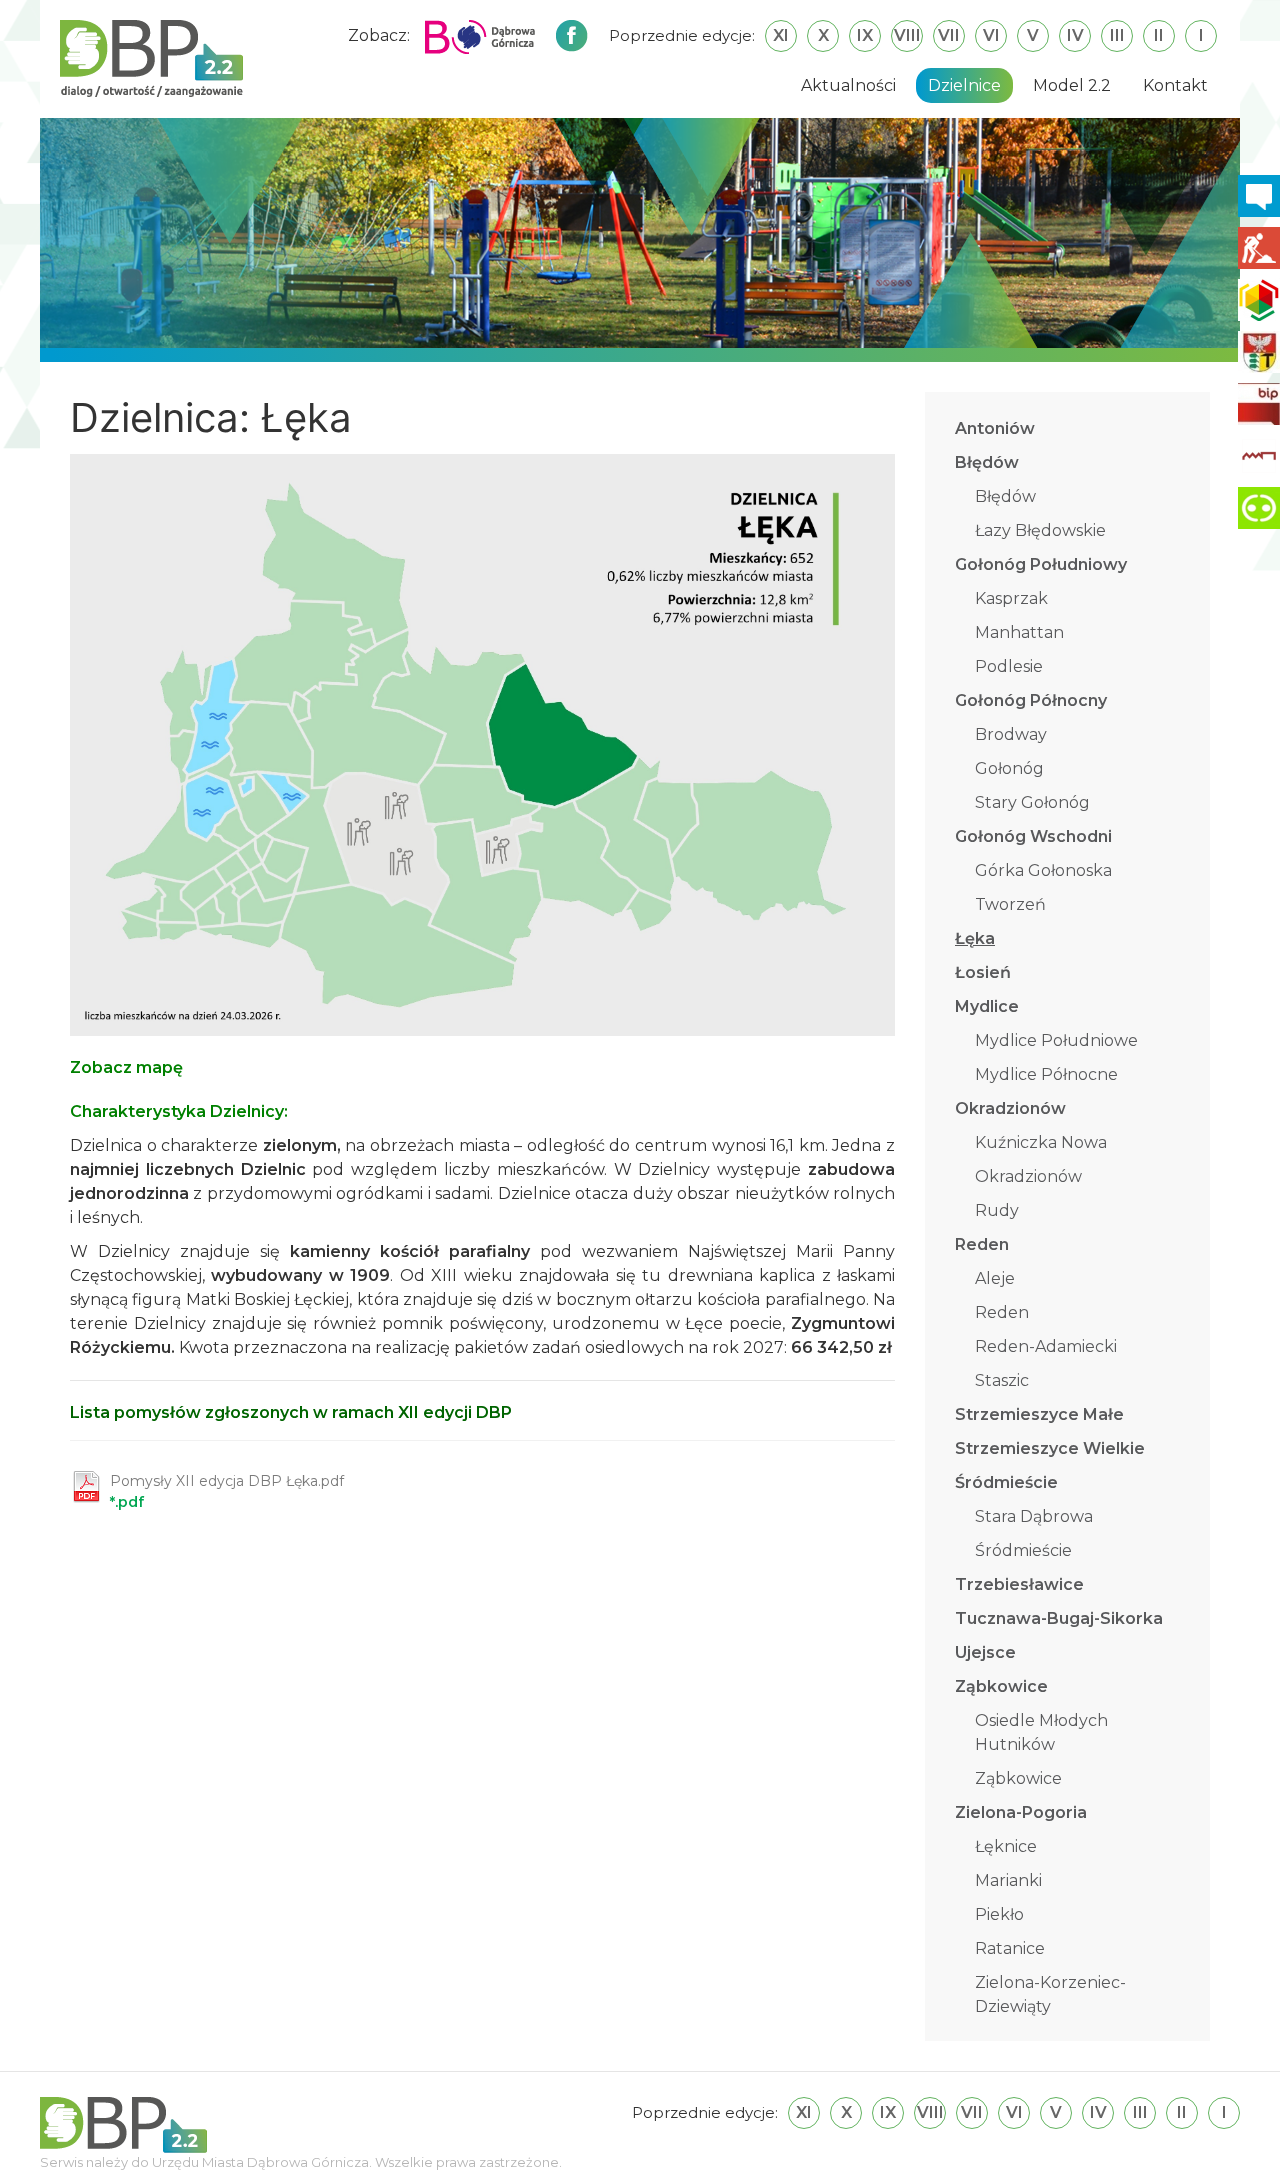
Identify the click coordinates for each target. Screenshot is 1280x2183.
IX (865, 35)
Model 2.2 (1072, 85)
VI (991, 35)
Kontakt (1175, 85)
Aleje (995, 1278)
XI (781, 35)
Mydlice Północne (1046, 1074)
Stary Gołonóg (1032, 802)
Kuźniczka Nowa (1041, 1142)
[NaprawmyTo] (1259, 248)
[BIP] (1259, 404)
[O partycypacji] (1259, 508)
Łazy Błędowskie (1040, 530)
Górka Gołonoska (1043, 870)
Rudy (997, 1210)
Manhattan (1019, 632)
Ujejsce (985, 1652)
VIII (907, 35)
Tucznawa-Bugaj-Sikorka (1059, 1618)
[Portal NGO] (1259, 300)
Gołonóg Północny (1031, 700)
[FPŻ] (1259, 456)
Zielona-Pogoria (1021, 1812)
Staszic (1002, 1380)
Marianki (1008, 1880)
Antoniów (995, 428)
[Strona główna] (151, 57)
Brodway (1011, 734)
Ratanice (1010, 1948)
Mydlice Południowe (1056, 1040)
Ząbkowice (1001, 1686)
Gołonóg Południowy (1041, 564)
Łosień (983, 972)
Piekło (999, 1914)
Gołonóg (1009, 768)
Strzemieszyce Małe (1039, 1414)
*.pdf (227, 1491)
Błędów (987, 462)
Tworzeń (1010, 904)
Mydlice (987, 1006)
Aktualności (848, 85)
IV (1075, 35)
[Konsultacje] (1259, 196)
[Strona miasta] (1259, 352)
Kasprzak (1011, 598)
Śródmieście (1006, 1482)
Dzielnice (964, 85)
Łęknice (1006, 1846)
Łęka (975, 938)
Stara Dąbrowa (1034, 1516)
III (1117, 35)
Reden (982, 1244)
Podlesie (1009, 666)
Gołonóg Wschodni (1033, 836)
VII (949, 35)
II (1159, 35)
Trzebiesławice (1019, 1584)
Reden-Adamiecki (1046, 1346)
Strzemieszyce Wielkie (1050, 1448)
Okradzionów (1010, 1108)
